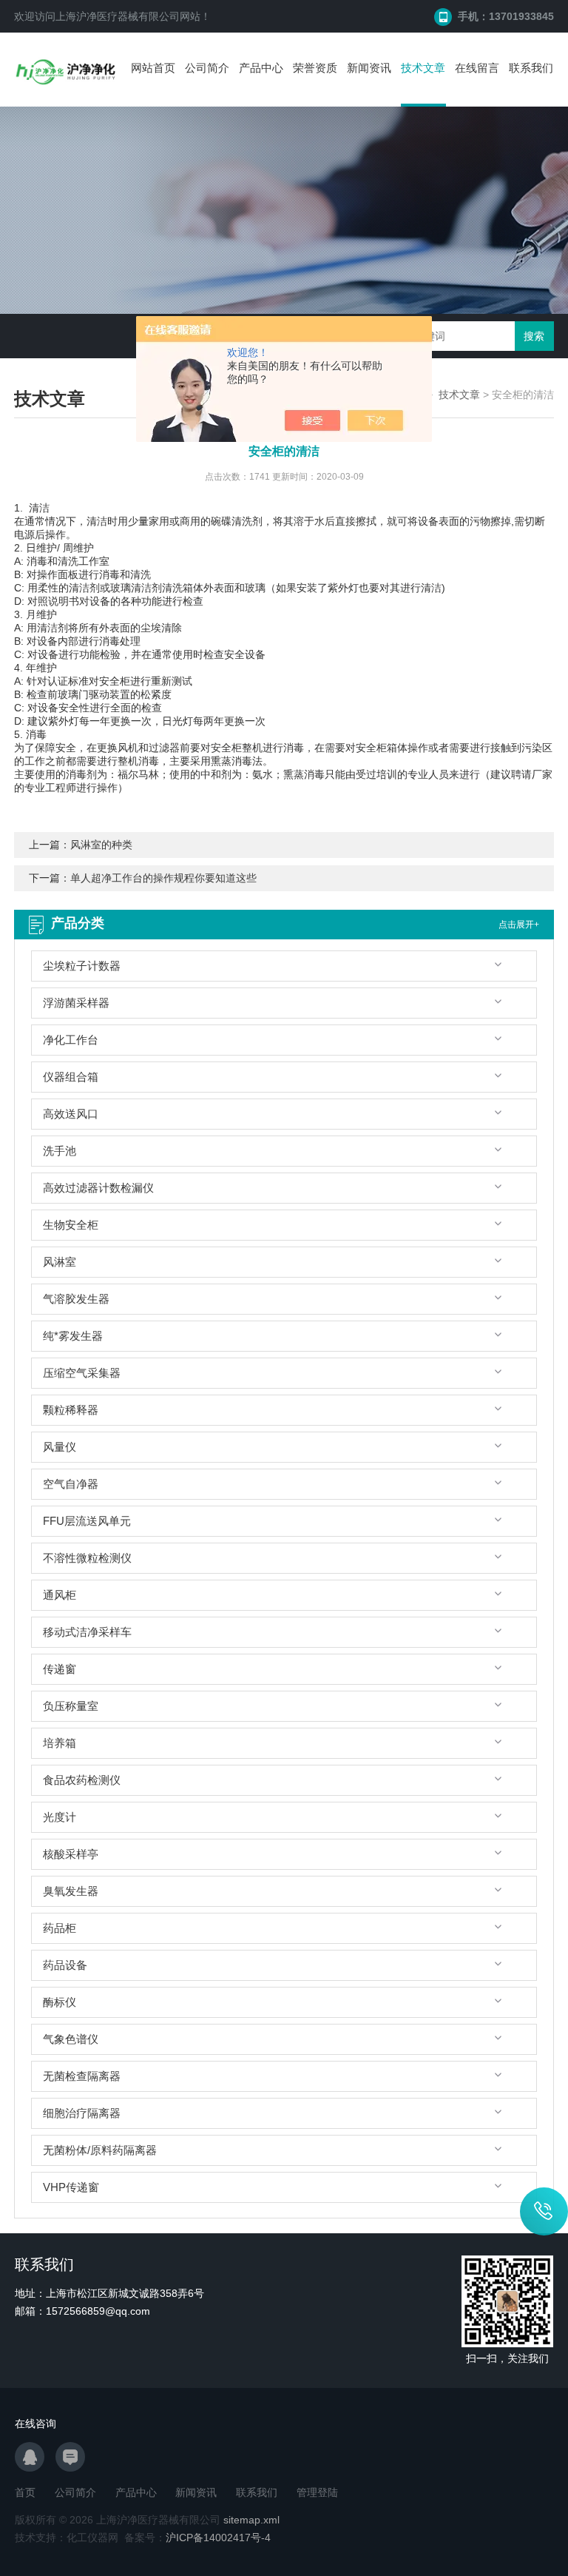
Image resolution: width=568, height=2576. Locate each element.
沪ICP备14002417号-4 (218, 2538)
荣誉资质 (315, 68)
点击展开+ (519, 925)
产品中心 (261, 68)
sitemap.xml (251, 2520)
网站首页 (153, 68)
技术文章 (423, 68)
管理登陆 (317, 2492)
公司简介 (207, 68)
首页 (25, 2492)
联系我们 (531, 68)
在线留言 (477, 68)
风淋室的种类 (101, 845)
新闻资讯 (369, 68)
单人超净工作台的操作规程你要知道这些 (163, 878)
